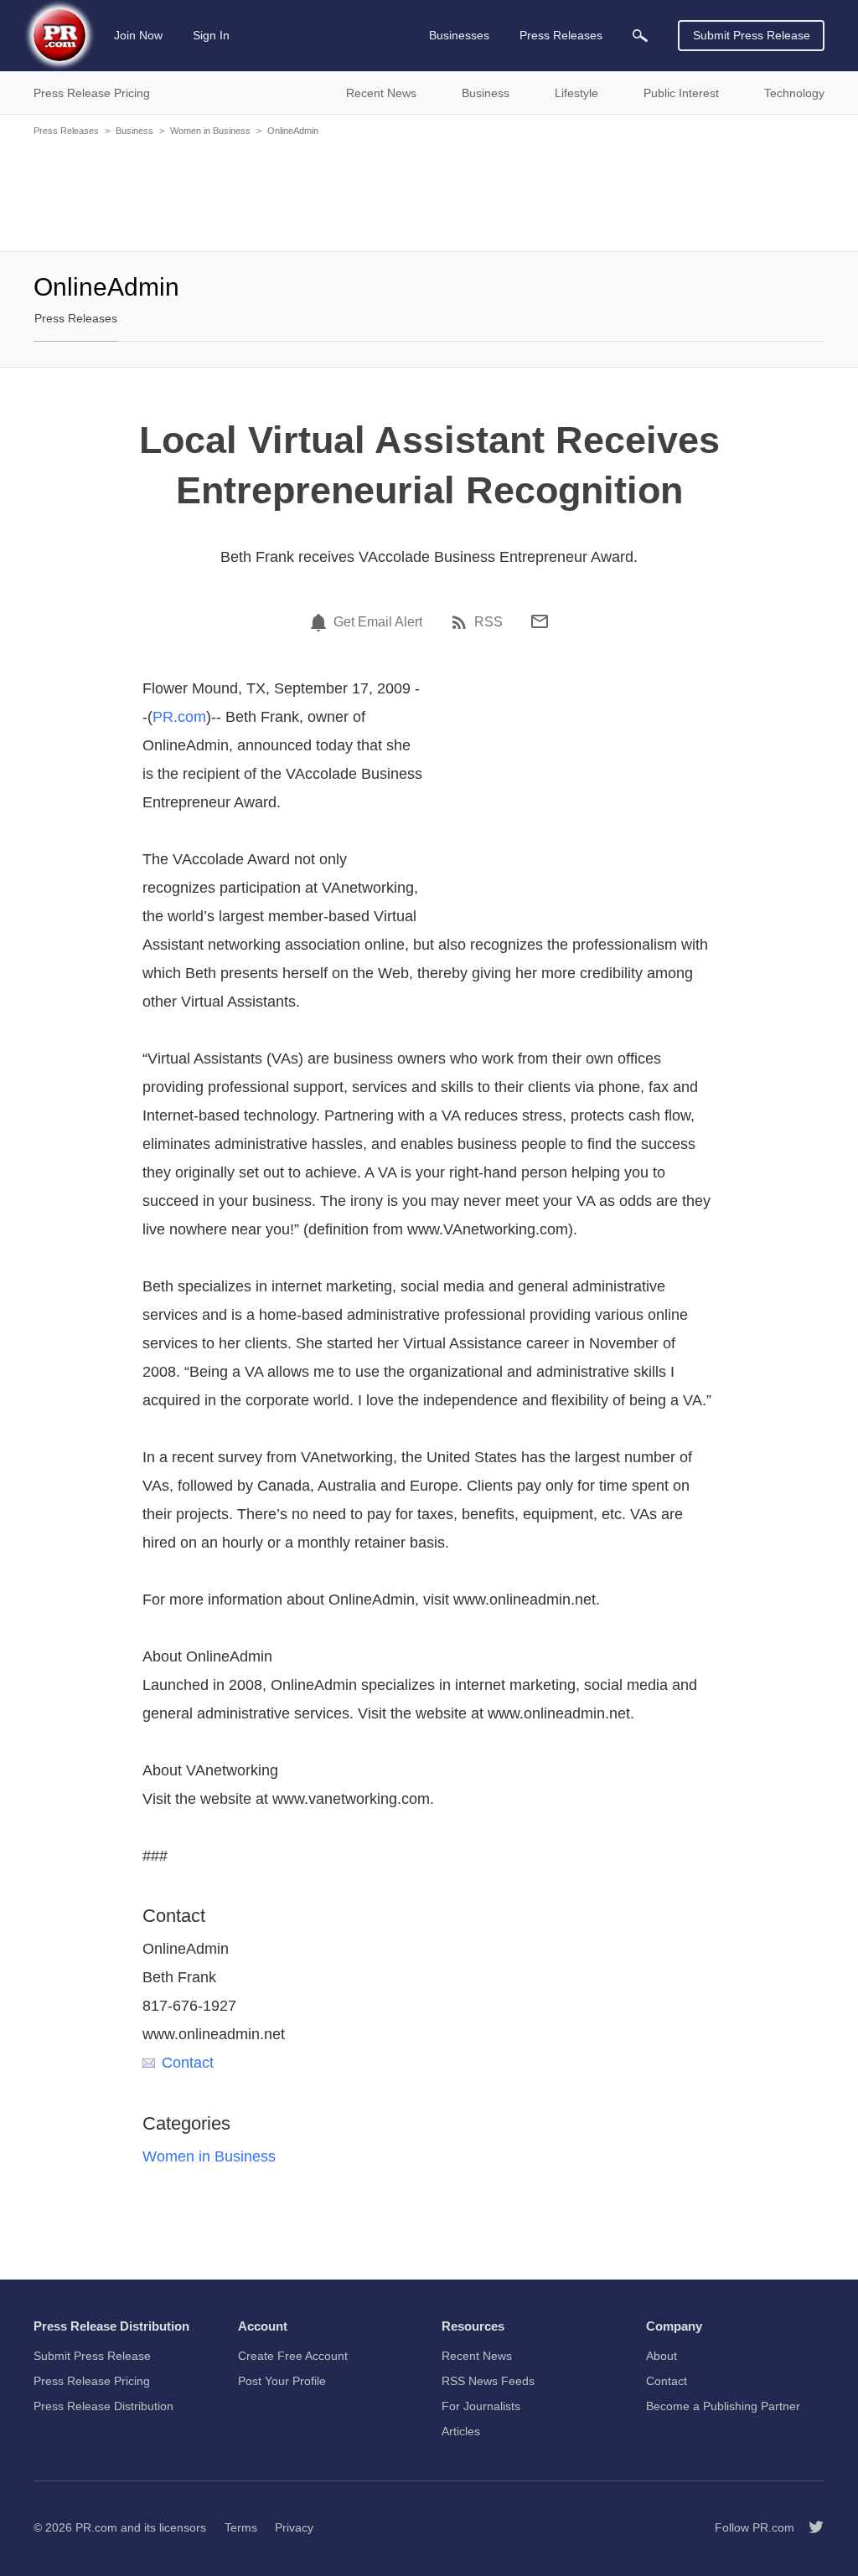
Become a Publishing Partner (723, 2406)
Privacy (294, 2527)
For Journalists (481, 2406)
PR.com (179, 717)
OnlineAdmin (293, 131)
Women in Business (210, 131)
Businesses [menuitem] (459, 35)
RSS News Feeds (488, 2381)
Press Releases (66, 131)
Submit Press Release (752, 35)
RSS (488, 622)
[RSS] (462, 622)
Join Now (138, 35)
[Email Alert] (321, 622)
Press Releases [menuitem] (561, 35)
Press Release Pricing (92, 2381)
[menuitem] (640, 36)
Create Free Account (293, 2356)
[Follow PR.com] (809, 2527)
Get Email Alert (378, 622)
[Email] (540, 621)
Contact (188, 2063)
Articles (461, 2431)
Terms (241, 2527)
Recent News (477, 2356)
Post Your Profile (282, 2381)
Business (134, 131)
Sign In (211, 35)
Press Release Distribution (103, 2406)
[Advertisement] (429, 193)
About (662, 2356)
